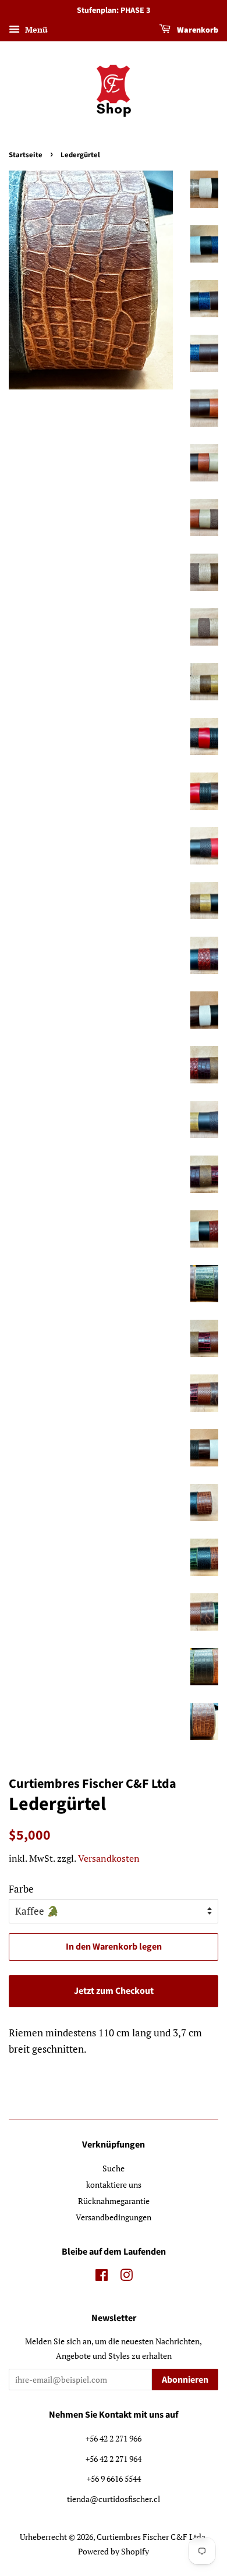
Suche (114, 2168)
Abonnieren (185, 2380)
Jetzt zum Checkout (114, 1991)
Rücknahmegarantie (114, 2201)
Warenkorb (197, 30)
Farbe (21, 1889)
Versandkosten (109, 1858)
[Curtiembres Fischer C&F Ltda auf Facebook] (102, 2277)
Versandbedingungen (114, 2217)
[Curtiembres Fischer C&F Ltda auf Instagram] (126, 2277)
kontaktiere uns (114, 2185)
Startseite (26, 155)
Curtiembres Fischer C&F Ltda (151, 2537)
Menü (35, 29)
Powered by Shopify (114, 2551)
